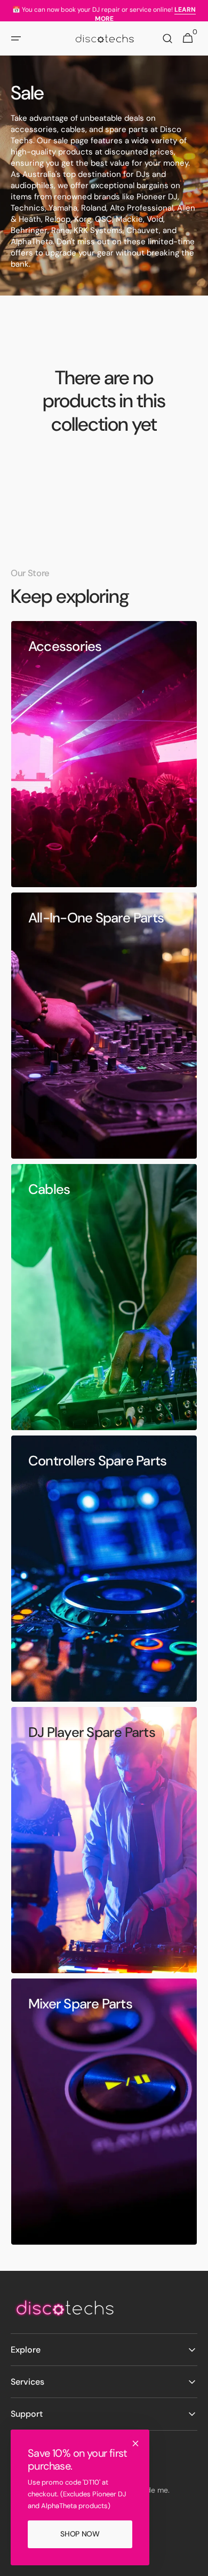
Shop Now (80, 2534)
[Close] (135, 2443)
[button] (16, 38)
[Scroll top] (195, 2563)
